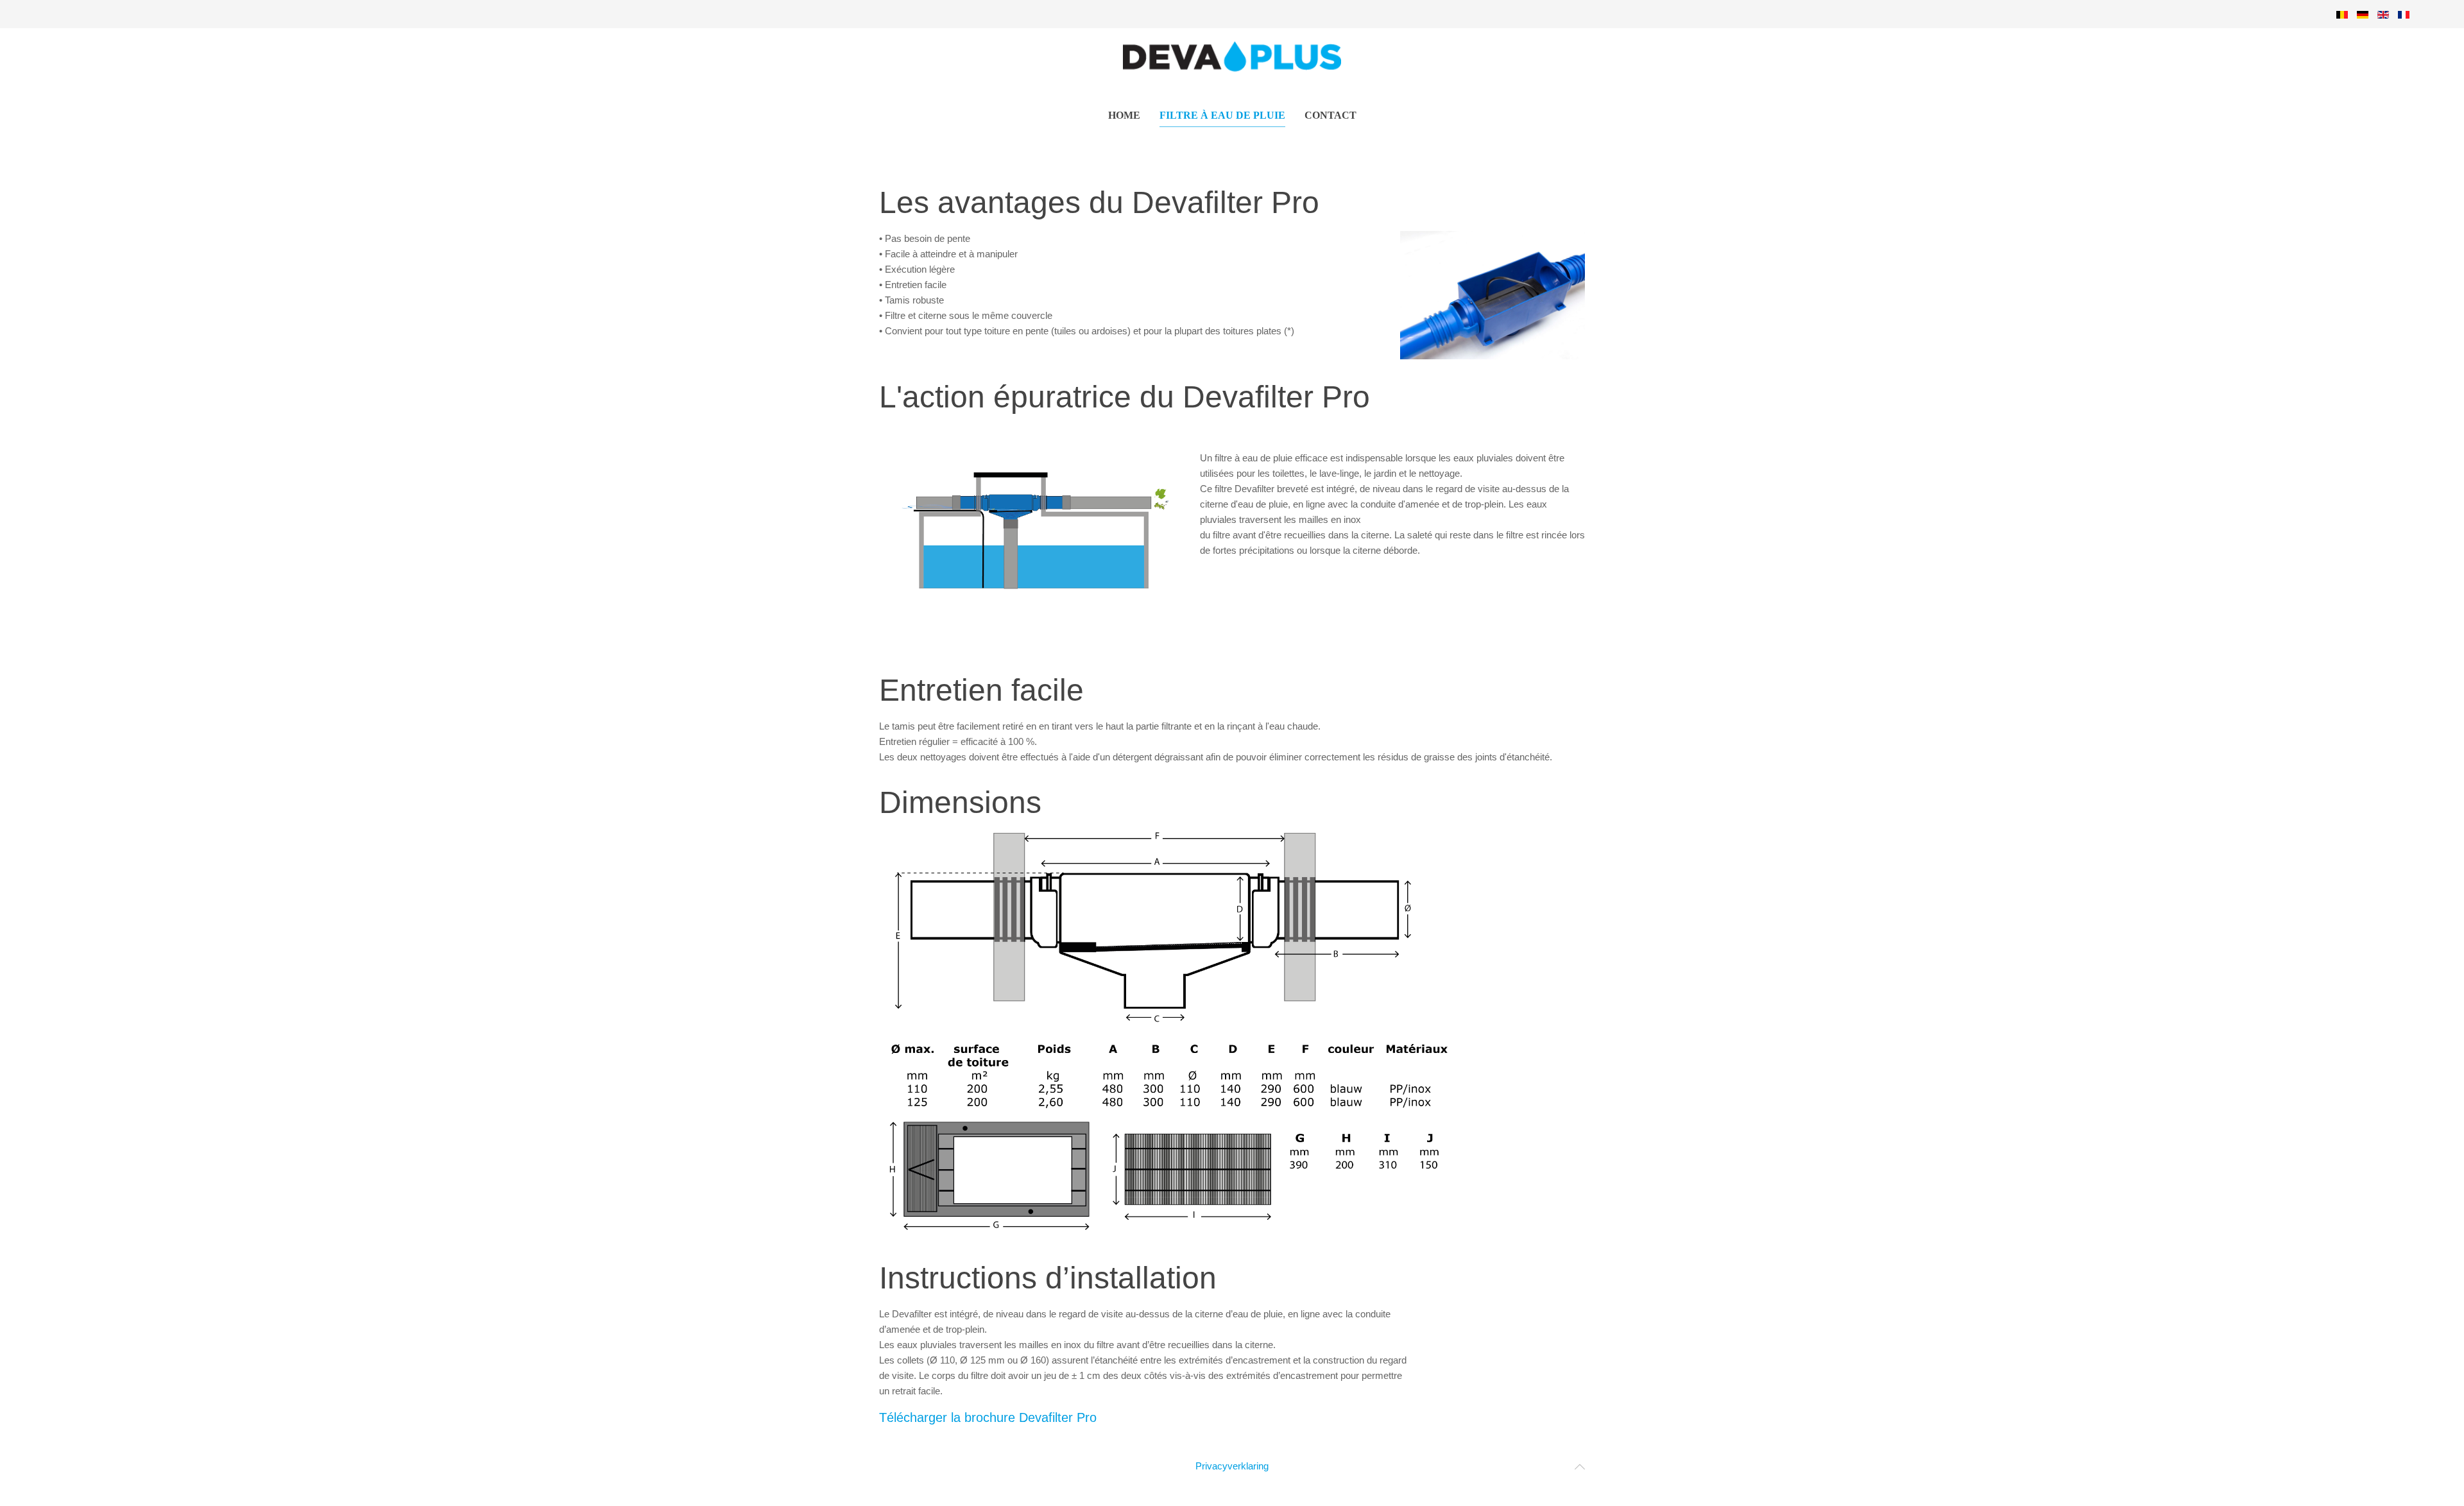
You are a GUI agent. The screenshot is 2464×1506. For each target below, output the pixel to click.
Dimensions (960, 802)
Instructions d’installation (1048, 1278)
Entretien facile (981, 690)
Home (1124, 115)
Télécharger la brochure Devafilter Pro (988, 1417)
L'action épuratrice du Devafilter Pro (1125, 397)
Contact (1330, 115)
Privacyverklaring (1232, 1466)
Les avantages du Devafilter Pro (1099, 202)
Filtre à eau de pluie (1222, 115)
